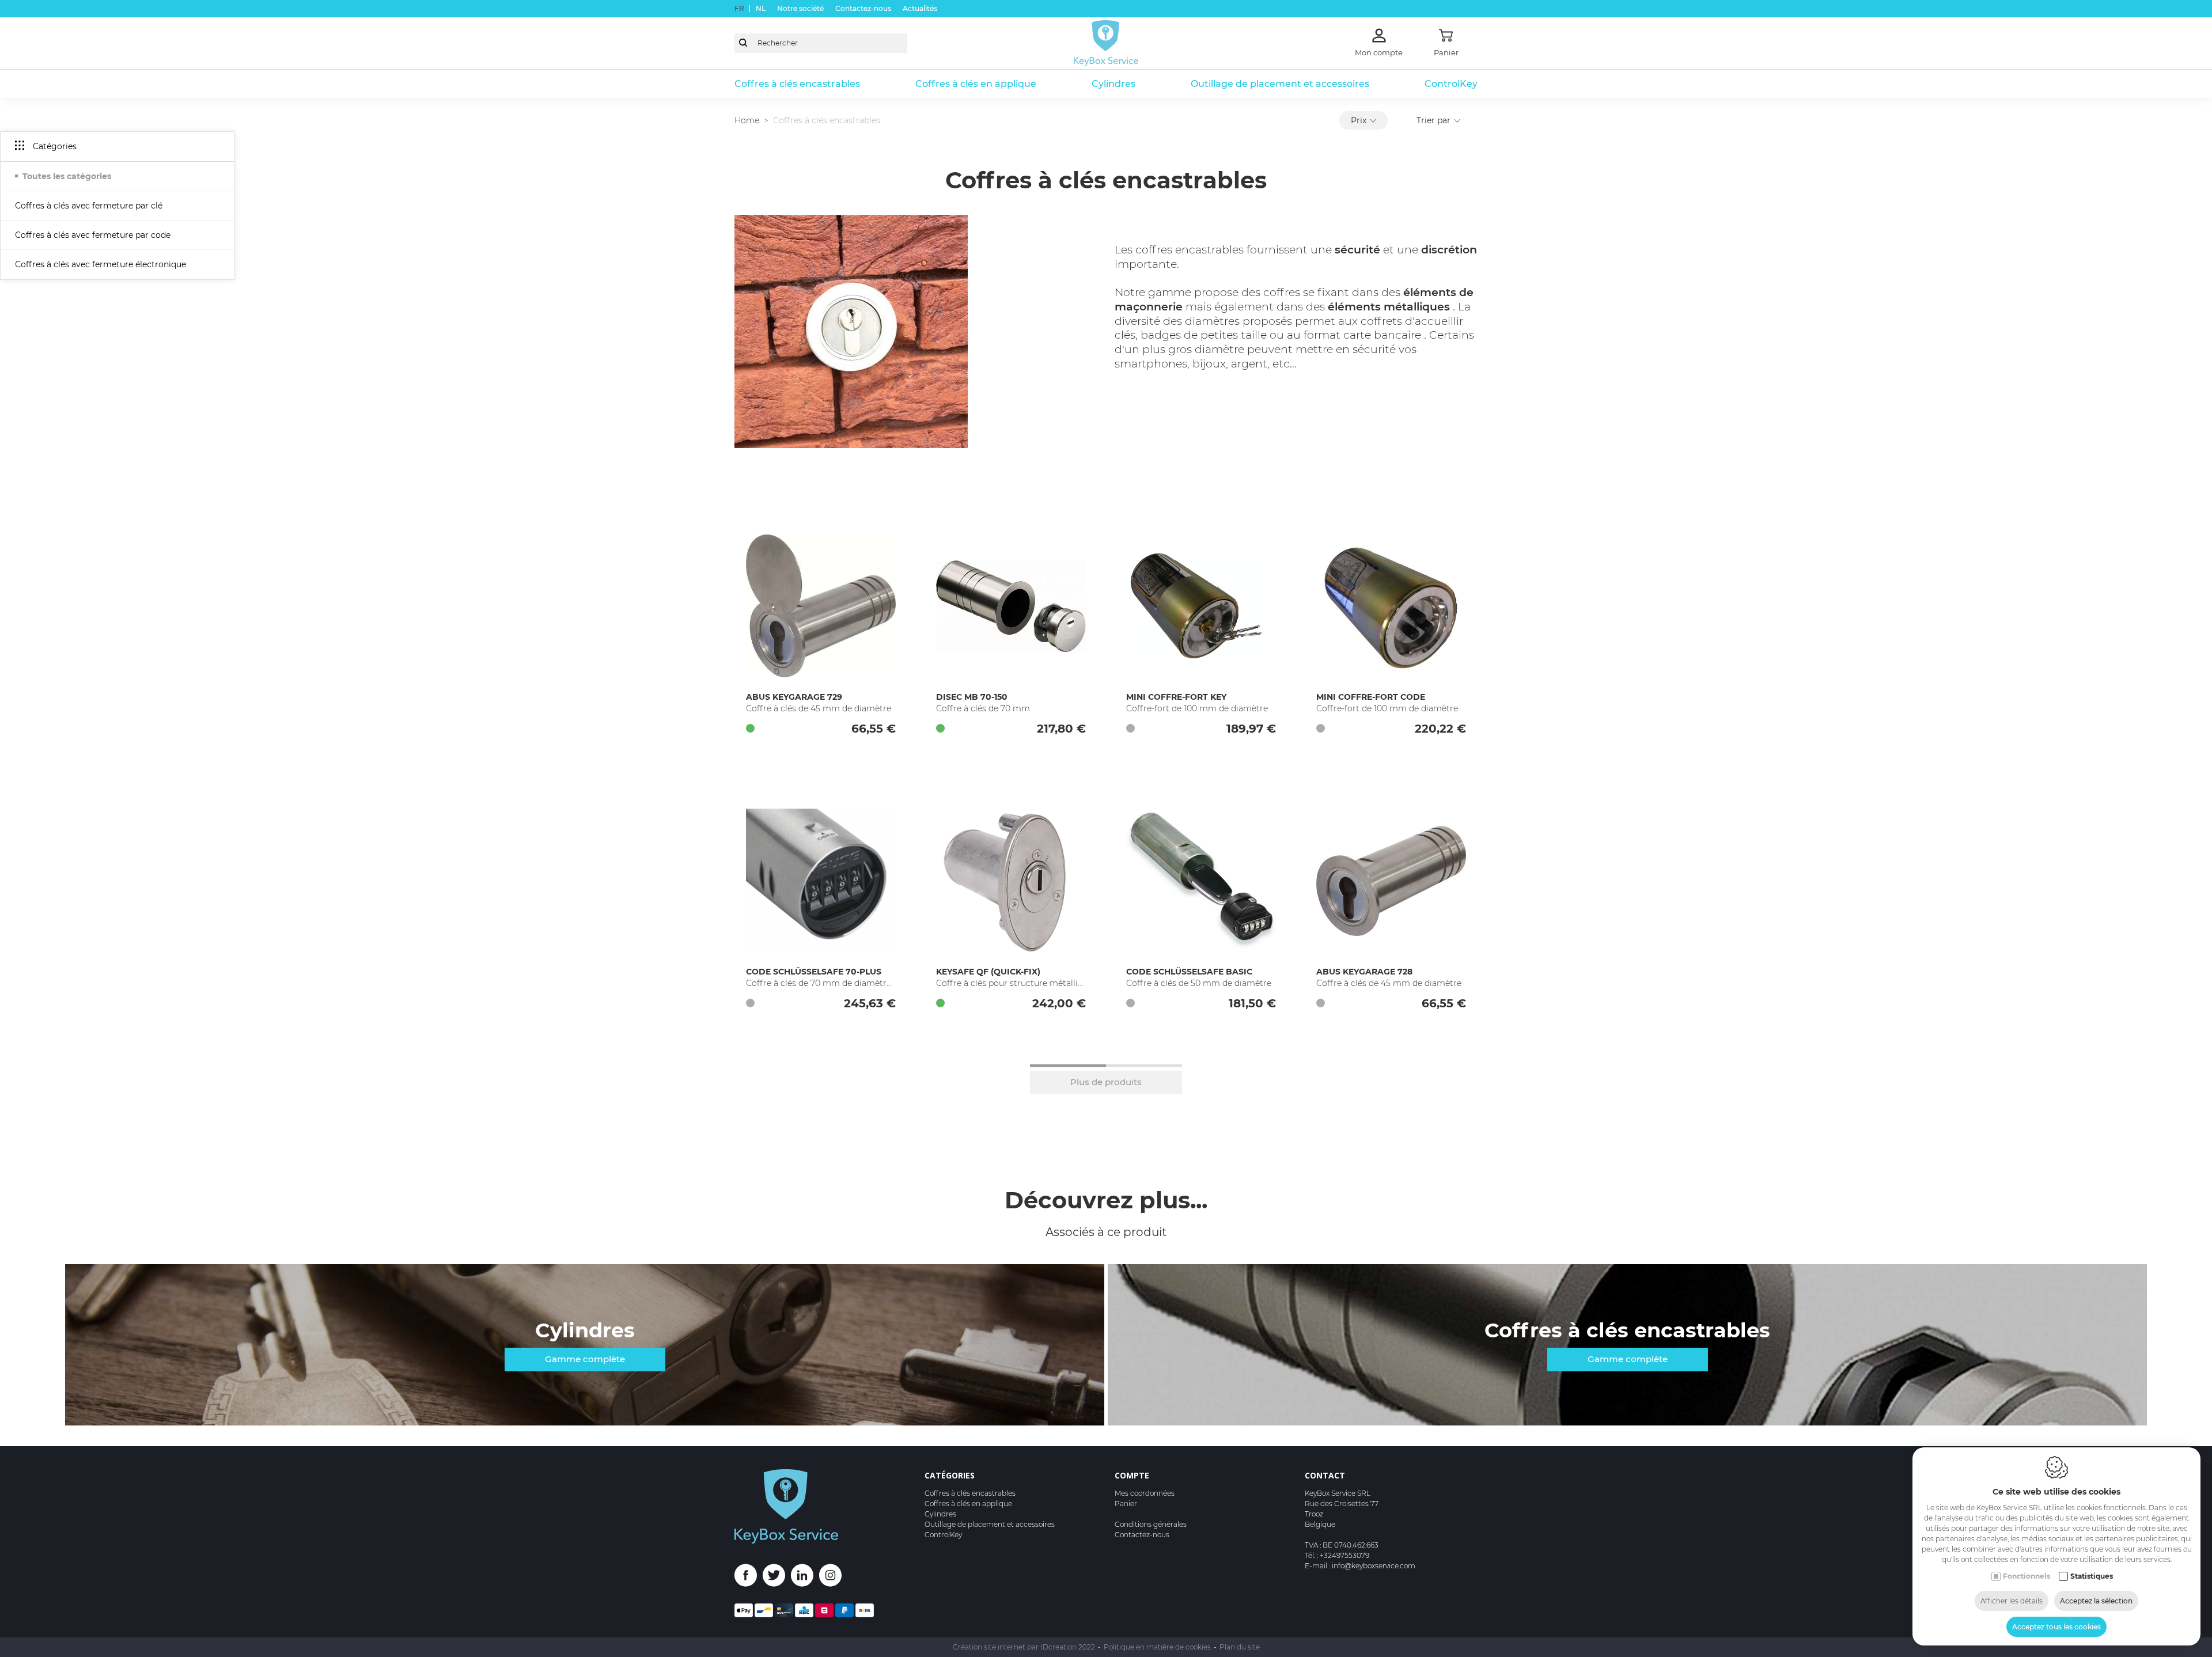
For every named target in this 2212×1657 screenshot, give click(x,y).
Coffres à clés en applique (976, 84)
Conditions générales (1151, 1524)
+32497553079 (1344, 1555)
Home (747, 120)
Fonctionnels (2027, 1576)
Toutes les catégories (67, 176)
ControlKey (1451, 84)
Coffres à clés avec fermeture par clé (89, 206)
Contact (1325, 1475)
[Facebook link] (749, 1577)
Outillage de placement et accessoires (1280, 84)
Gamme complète (585, 1359)
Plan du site (1240, 1647)
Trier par (1433, 120)
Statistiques (2092, 1576)
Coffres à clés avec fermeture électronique (101, 264)
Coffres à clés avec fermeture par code (93, 235)
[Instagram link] (830, 1577)
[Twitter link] (777, 1577)
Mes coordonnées (1145, 1493)
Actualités (920, 8)
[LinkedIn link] (805, 1577)
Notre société (800, 8)
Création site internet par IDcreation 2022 (1024, 1647)
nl (761, 8)
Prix (1359, 120)
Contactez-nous (863, 8)
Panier (1126, 1504)
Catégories (950, 1475)
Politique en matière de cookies (1157, 1647)
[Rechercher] (743, 43)
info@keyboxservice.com (1374, 1566)
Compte (1132, 1475)
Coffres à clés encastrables (797, 84)
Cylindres (1113, 84)
